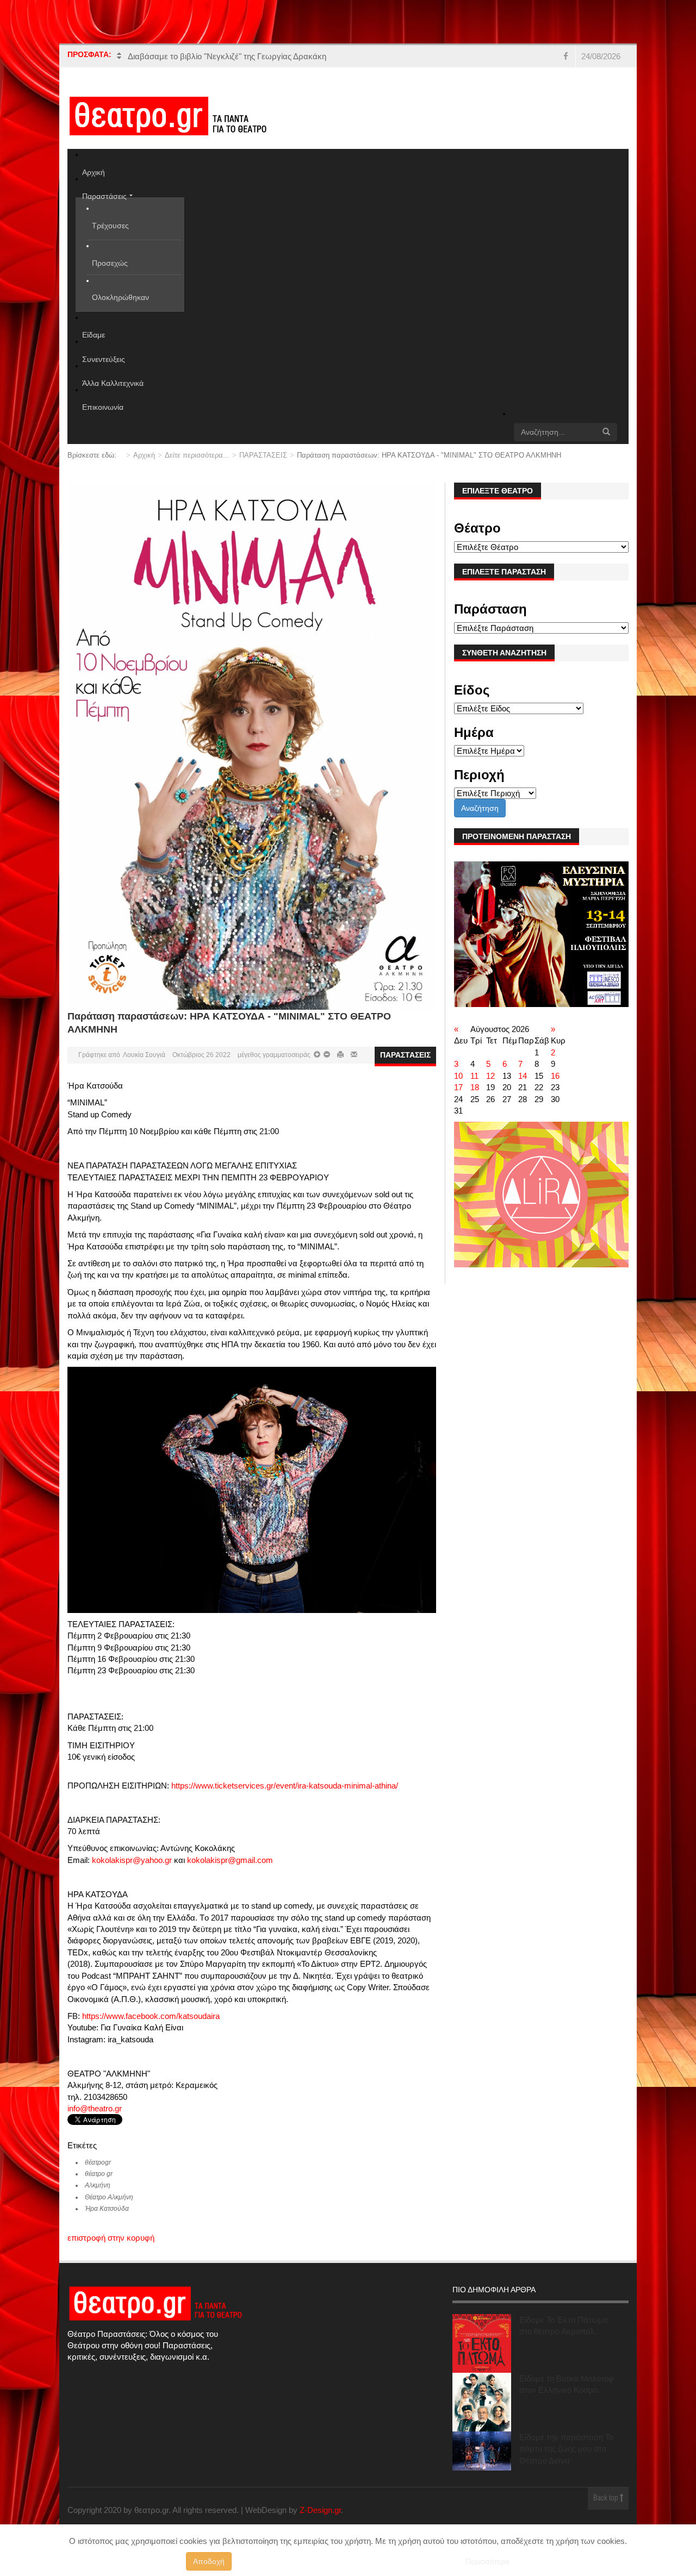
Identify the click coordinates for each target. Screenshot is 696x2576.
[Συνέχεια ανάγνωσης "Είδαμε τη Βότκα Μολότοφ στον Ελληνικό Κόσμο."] (482, 2414)
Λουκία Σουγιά (144, 1066)
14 (523, 1087)
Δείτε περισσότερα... (197, 467)
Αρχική (144, 467)
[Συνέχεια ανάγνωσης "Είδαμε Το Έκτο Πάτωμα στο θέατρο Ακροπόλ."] (482, 2355)
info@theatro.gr (95, 2120)
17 (458, 1099)
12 (490, 1087)
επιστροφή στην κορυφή (111, 2250)
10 (458, 1087)
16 (555, 1087)
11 (474, 1087)
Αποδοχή (209, 2561)
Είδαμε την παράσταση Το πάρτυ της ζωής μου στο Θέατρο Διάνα (566, 2460)
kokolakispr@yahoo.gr (132, 1871)
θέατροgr (98, 2174)
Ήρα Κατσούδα (107, 2221)
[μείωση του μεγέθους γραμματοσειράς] (317, 1066)
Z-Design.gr (320, 2522)
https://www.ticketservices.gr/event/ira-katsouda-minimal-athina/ (285, 1797)
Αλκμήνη (98, 2197)
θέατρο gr (99, 2185)
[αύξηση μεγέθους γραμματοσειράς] (326, 1066)
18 (475, 1099)
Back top (607, 2510)
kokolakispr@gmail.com (230, 1871)
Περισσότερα (487, 2561)
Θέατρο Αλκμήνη (109, 2209)
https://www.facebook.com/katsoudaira (151, 2027)
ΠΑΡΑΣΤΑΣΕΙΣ (263, 467)
